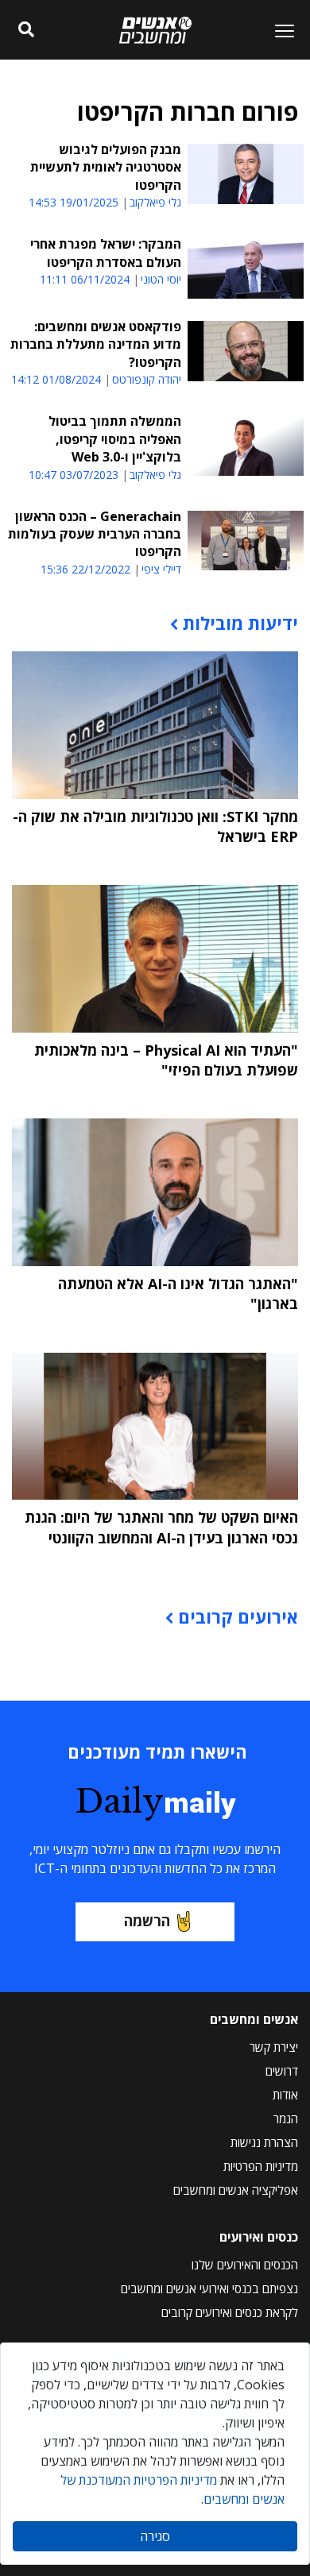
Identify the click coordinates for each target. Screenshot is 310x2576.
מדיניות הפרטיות (261, 2166)
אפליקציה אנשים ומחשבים (236, 2190)
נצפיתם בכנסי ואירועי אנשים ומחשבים (209, 2288)
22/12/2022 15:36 (85, 569)
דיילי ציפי (161, 570)
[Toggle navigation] (278, 30)
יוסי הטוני (161, 280)
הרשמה (147, 1921)
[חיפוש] (26, 30)
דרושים (282, 2071)
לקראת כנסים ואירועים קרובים (230, 2312)
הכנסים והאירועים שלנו (245, 2265)
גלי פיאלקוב (155, 203)
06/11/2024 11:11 (85, 279)
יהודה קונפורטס (147, 380)
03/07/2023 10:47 (74, 475)
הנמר (286, 2118)
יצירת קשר (274, 2047)
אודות (285, 2095)
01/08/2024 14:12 (56, 379)
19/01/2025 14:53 (74, 202)
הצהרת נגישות (264, 2142)
